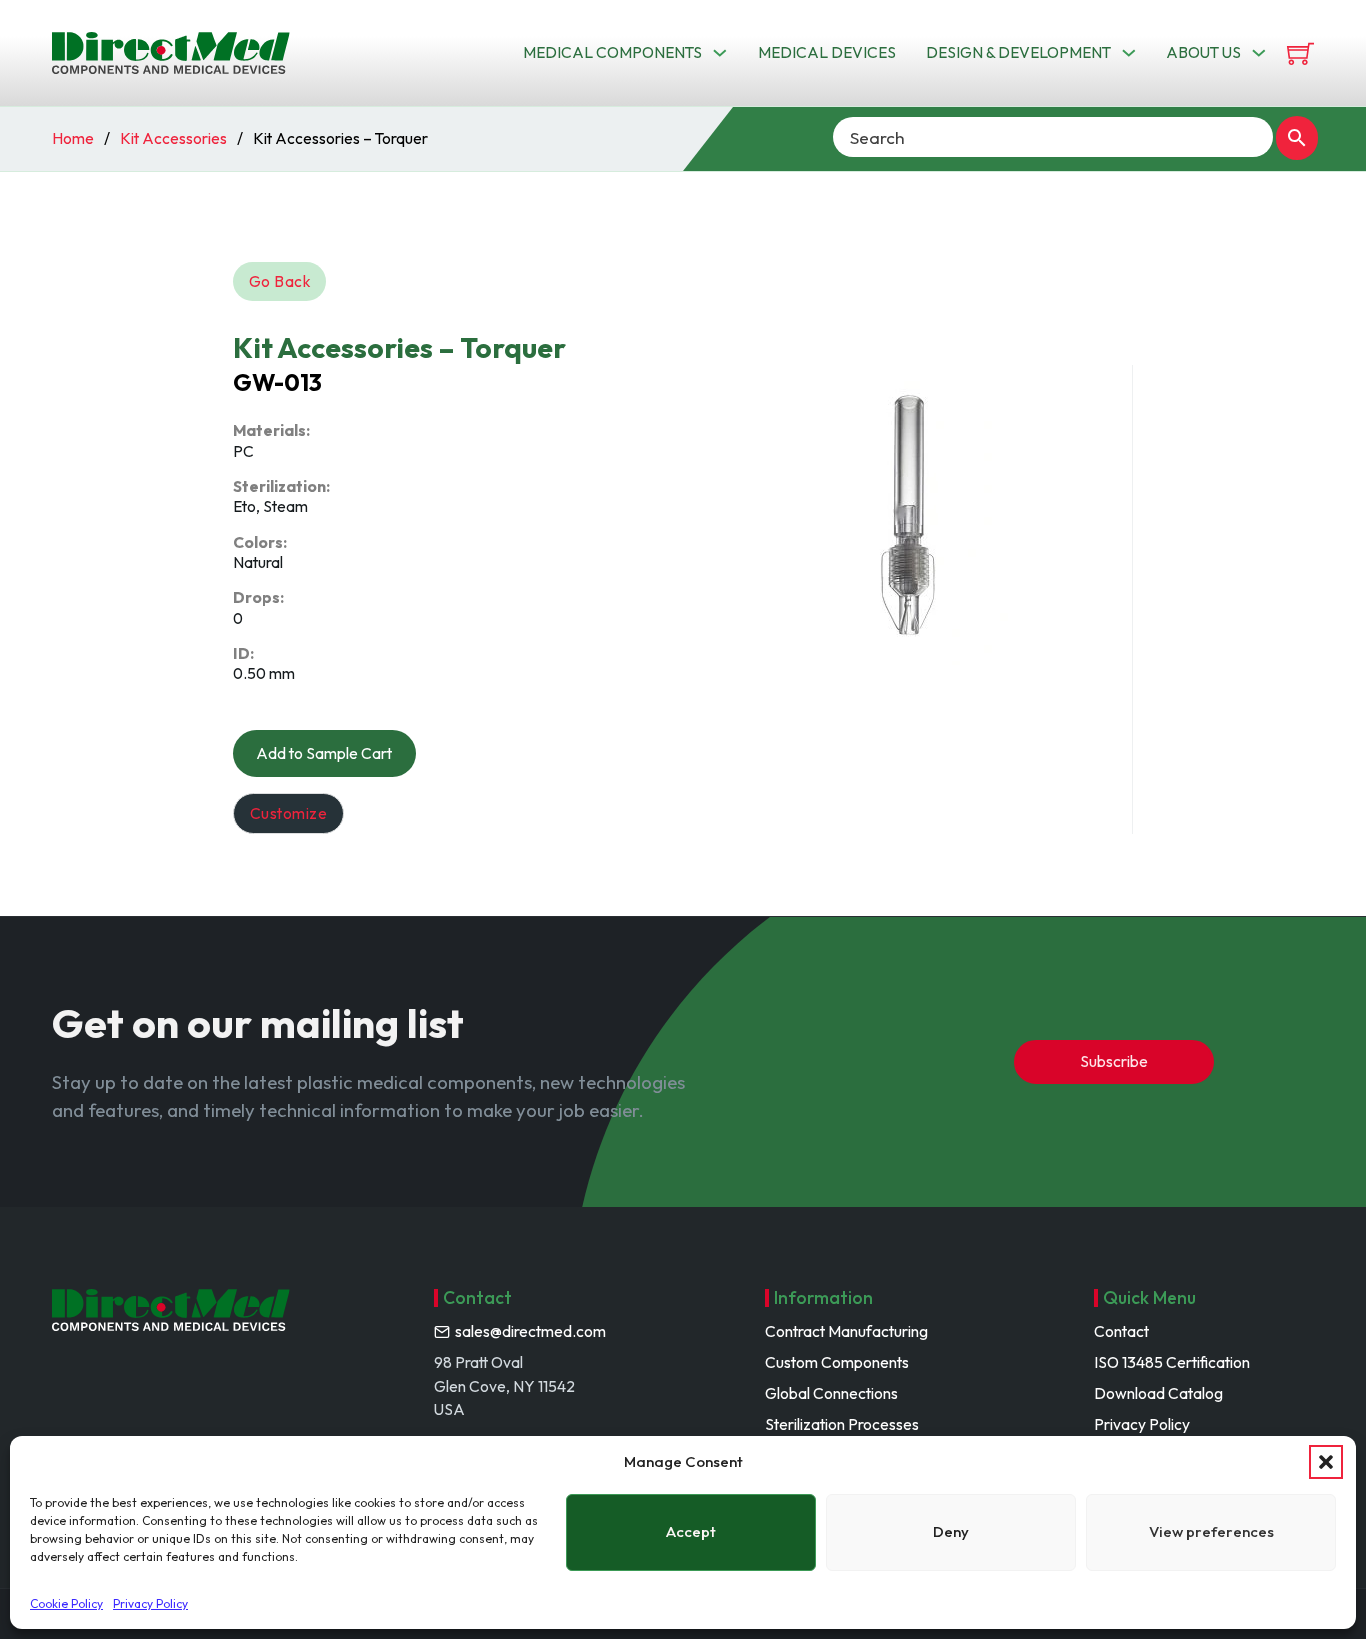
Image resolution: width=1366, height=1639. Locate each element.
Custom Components (837, 1362)
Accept (691, 1531)
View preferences (1211, 1531)
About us (1203, 52)
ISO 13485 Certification (1172, 1362)
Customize (289, 813)
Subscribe (1114, 1061)
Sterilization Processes (842, 1424)
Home (73, 138)
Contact (1121, 1331)
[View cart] (1300, 53)
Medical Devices (827, 52)
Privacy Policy (150, 1603)
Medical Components (612, 52)
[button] (1326, 1462)
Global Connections (831, 1393)
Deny (951, 1531)
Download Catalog (1158, 1393)
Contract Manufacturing (846, 1331)
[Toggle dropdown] (720, 53)
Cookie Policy (66, 1603)
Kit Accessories (173, 138)
